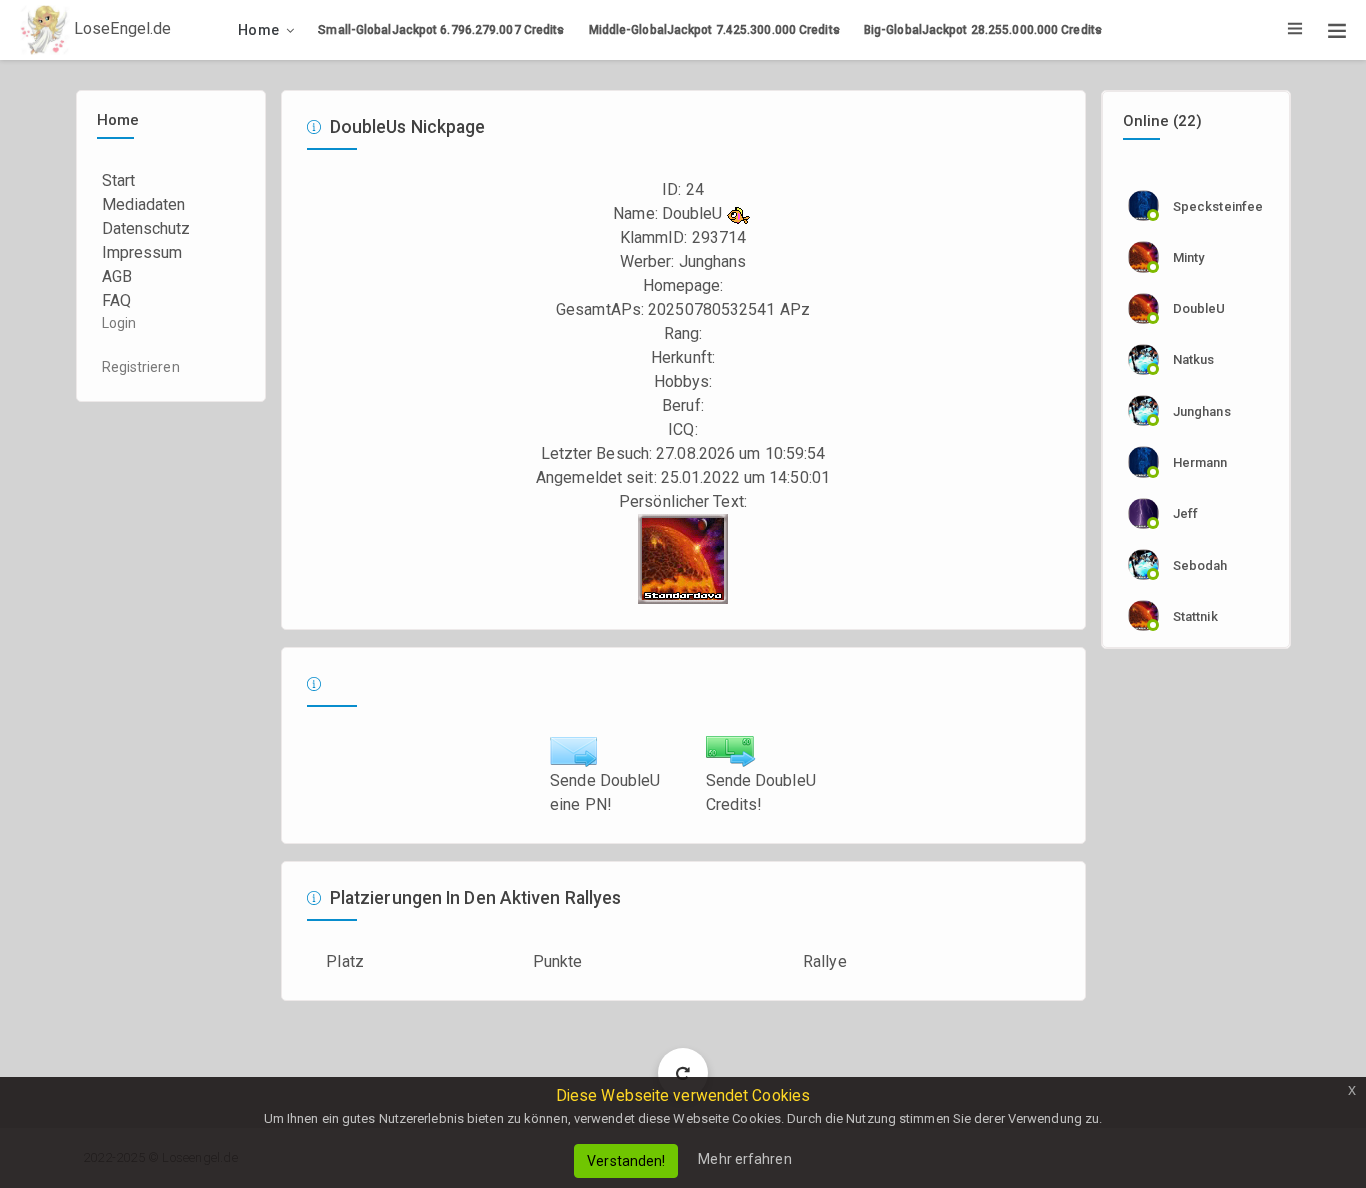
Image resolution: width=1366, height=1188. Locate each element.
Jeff (1185, 513)
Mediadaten (144, 204)
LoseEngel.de (120, 28)
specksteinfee (1218, 206)
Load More (683, 1072)
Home (258, 30)
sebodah (1200, 565)
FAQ (116, 300)
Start (119, 180)
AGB (117, 276)
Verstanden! (626, 1161)
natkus (1194, 359)
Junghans (713, 261)
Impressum (142, 252)
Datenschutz (146, 228)
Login (119, 323)
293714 (719, 237)
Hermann (1200, 462)
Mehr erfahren (744, 1159)
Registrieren (141, 367)
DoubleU (1199, 308)
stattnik (1195, 616)
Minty (1189, 257)
